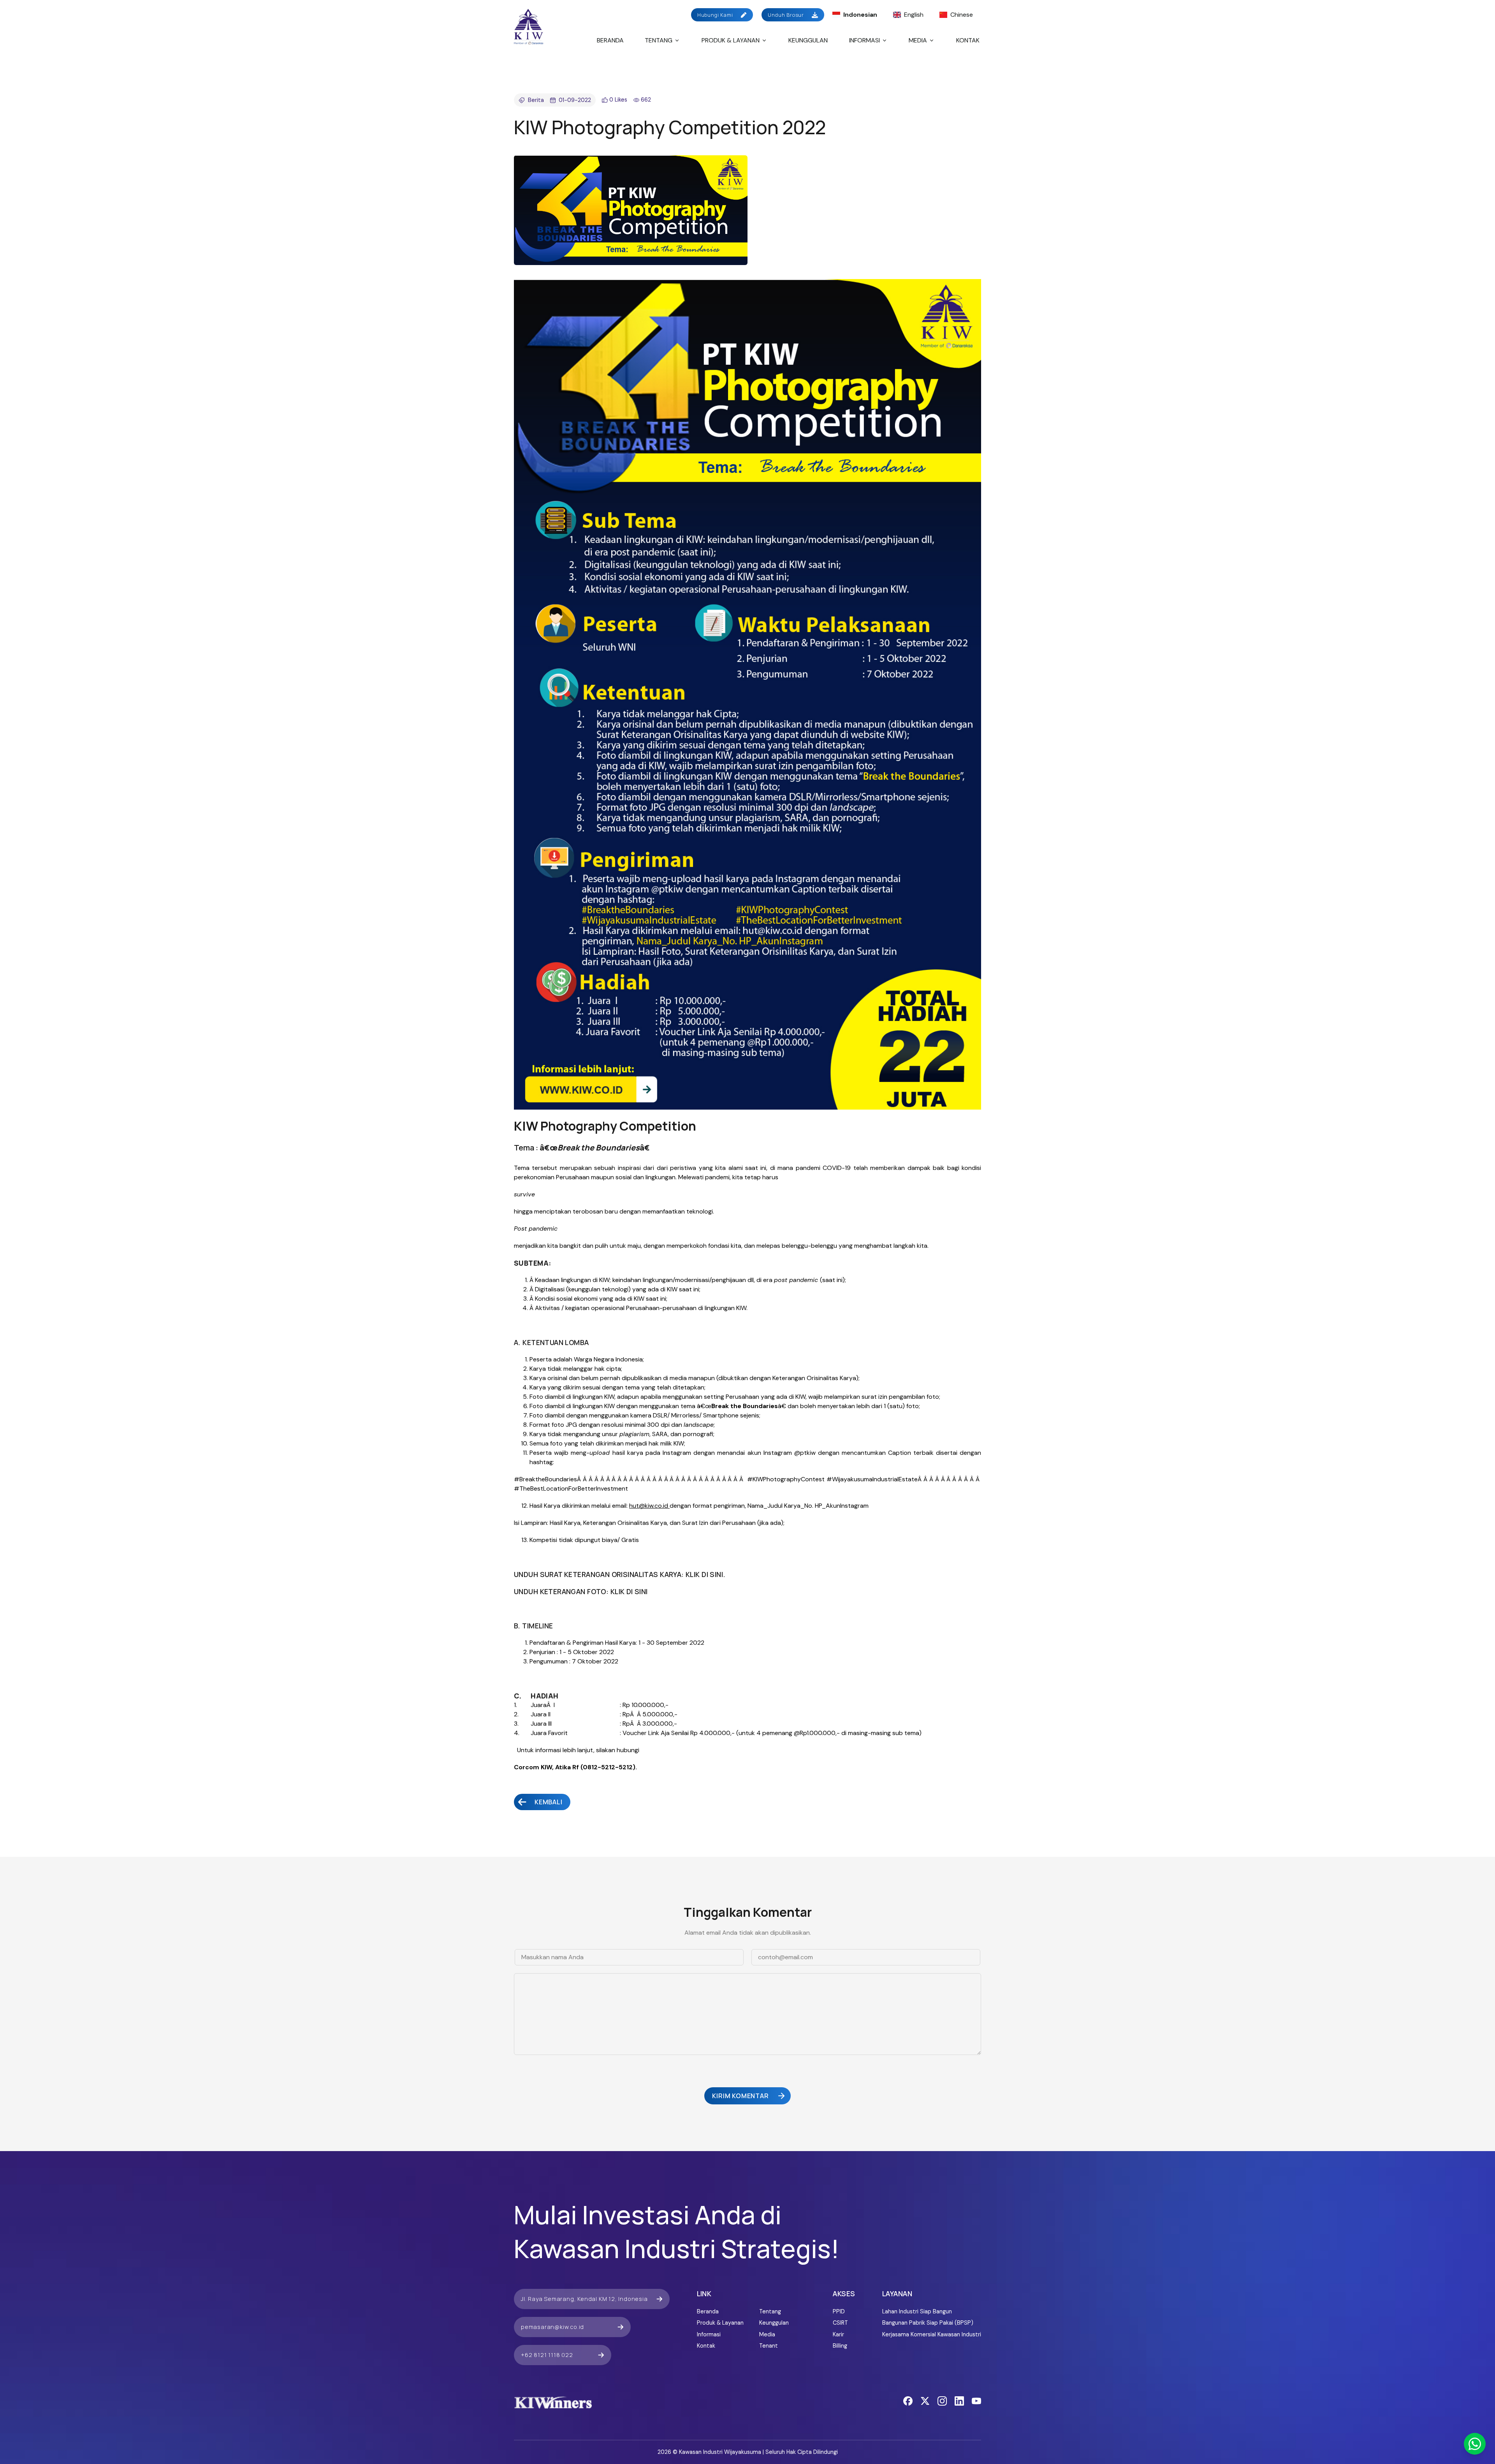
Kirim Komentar (740, 2096)
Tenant (769, 2346)
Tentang (659, 40)
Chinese (962, 15)
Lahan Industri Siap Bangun (917, 2311)
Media (918, 40)
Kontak (968, 40)
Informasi (864, 40)
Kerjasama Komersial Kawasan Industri (932, 2334)
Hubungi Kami (715, 15)
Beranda (610, 40)
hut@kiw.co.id (649, 1506)
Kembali (549, 1802)
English (914, 15)
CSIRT (840, 2323)
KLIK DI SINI (704, 1574)
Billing (840, 2346)
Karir (838, 2334)
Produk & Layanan (731, 40)
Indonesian (860, 15)
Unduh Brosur (786, 15)
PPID (839, 2311)
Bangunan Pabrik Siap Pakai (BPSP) (928, 2323)
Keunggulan (808, 40)
